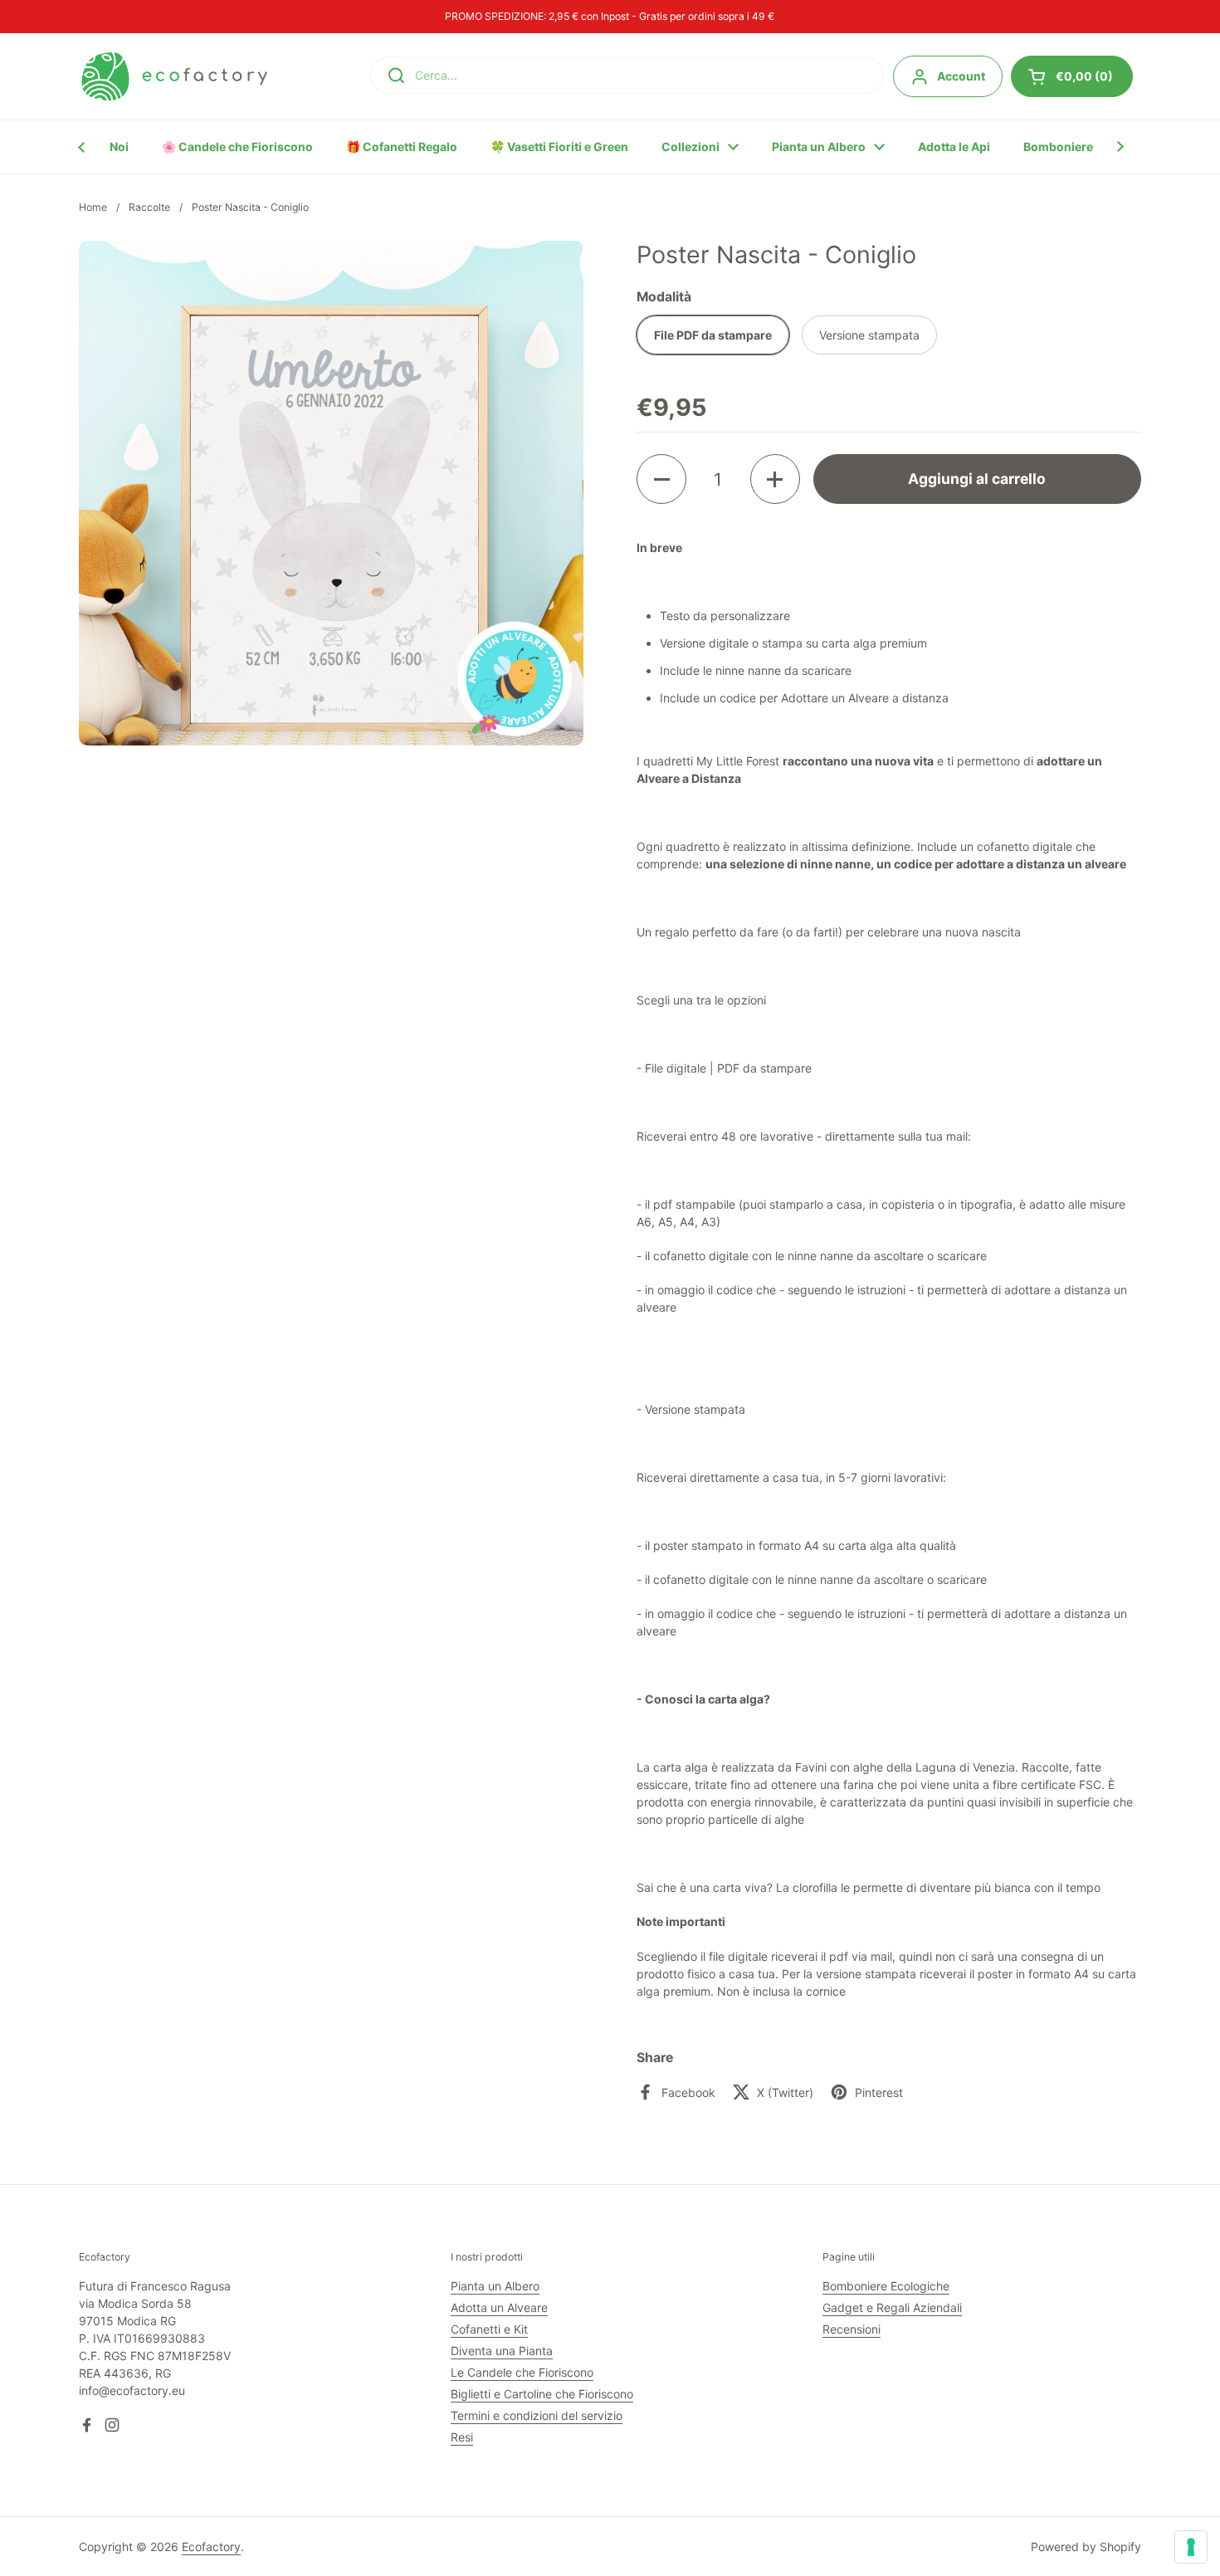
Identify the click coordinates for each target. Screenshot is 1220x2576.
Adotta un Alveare (499, 2307)
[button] (661, 479)
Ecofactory (211, 2547)
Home (93, 207)
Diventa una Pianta (502, 2351)
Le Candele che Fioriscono (522, 2372)
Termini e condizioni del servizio (537, 2415)
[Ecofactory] (174, 76)
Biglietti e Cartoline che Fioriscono (542, 2394)
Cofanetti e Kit (489, 2329)
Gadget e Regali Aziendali (892, 2307)
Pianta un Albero (495, 2286)
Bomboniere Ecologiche (886, 2286)
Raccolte (149, 207)
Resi (462, 2437)
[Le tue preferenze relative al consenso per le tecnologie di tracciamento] (1191, 2547)
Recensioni (852, 2329)
